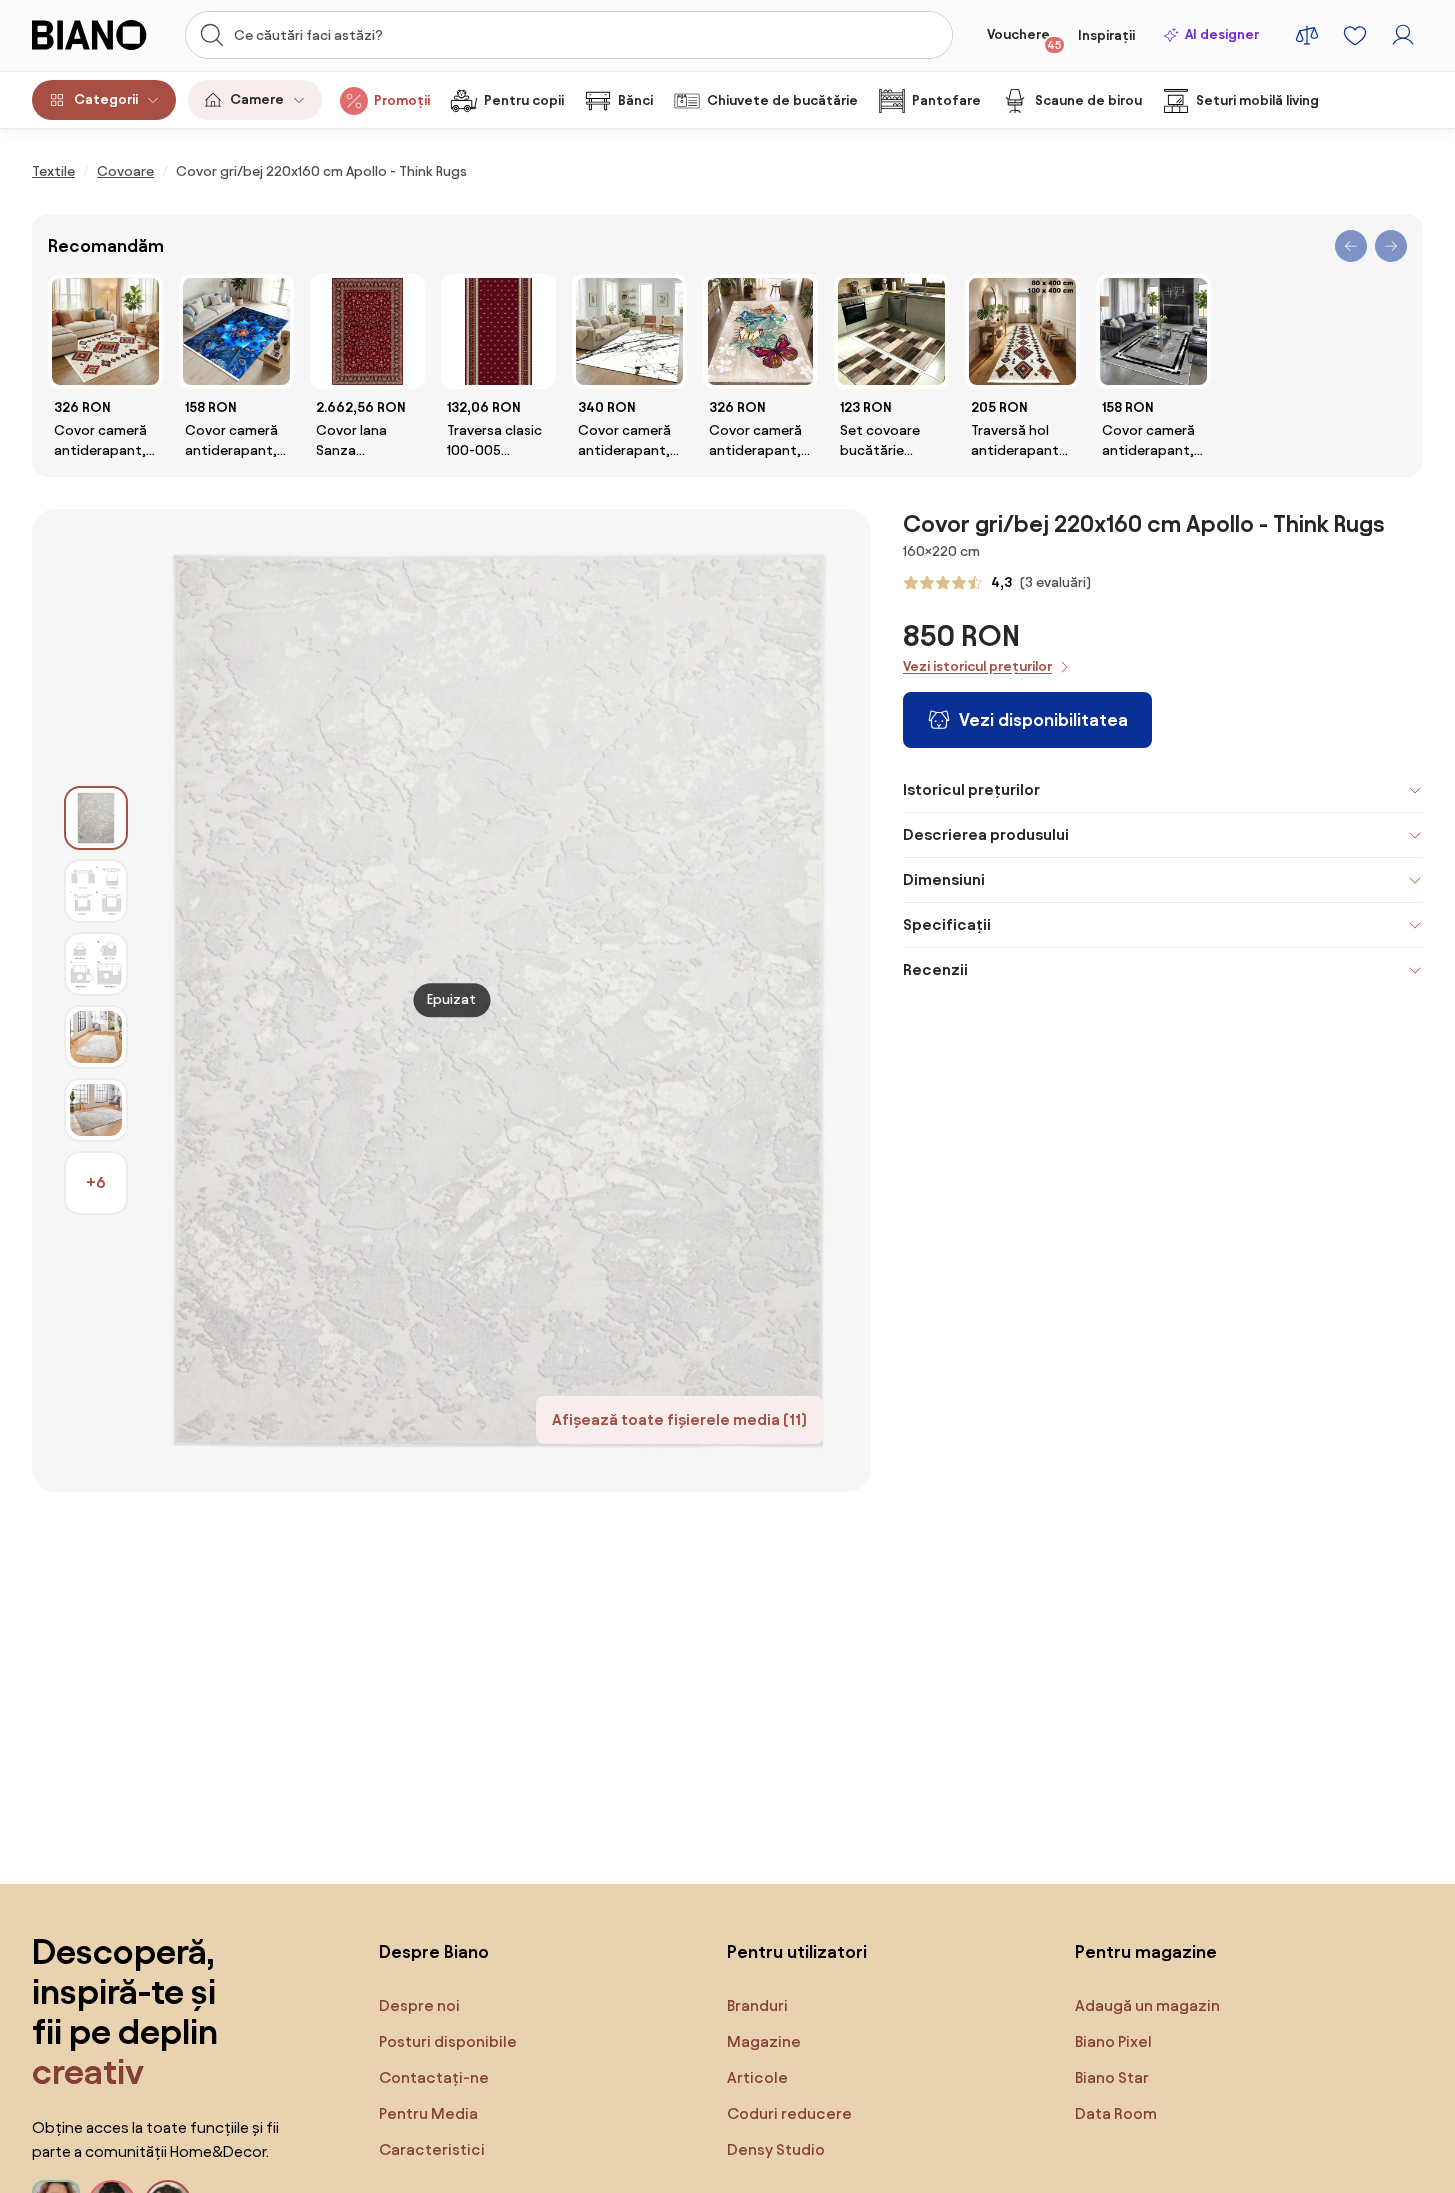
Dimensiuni (944, 879)
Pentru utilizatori (797, 1951)
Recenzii (935, 969)
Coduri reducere (789, 2113)
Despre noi (419, 2005)
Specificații (947, 924)
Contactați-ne (434, 2077)
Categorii (106, 99)
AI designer (1222, 34)
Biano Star (1112, 2077)
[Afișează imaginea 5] (96, 1110)
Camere (257, 99)
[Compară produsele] (1307, 35)
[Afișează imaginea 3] (96, 964)
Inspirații (1106, 35)
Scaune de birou (1088, 100)
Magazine (764, 2041)
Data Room (1116, 2113)
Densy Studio (776, 2149)
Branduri (757, 2005)
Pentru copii (524, 100)
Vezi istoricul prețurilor (977, 666)
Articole (757, 2077)
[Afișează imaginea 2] (96, 891)
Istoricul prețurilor (971, 789)
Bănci (635, 100)
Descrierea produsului (986, 834)
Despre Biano (434, 1951)
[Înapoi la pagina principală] (97, 35)
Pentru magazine (1146, 1951)
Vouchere (1024, 39)
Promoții (402, 100)
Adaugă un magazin (1147, 2005)
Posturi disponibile (448, 2041)
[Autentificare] (1403, 35)
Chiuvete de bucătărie (782, 100)
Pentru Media (428, 2113)
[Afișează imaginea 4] (96, 1037)
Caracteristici (432, 2149)
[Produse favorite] (1355, 35)
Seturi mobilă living (1257, 100)
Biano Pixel (1113, 2041)
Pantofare (946, 100)
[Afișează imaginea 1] (96, 818)
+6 (96, 1182)
